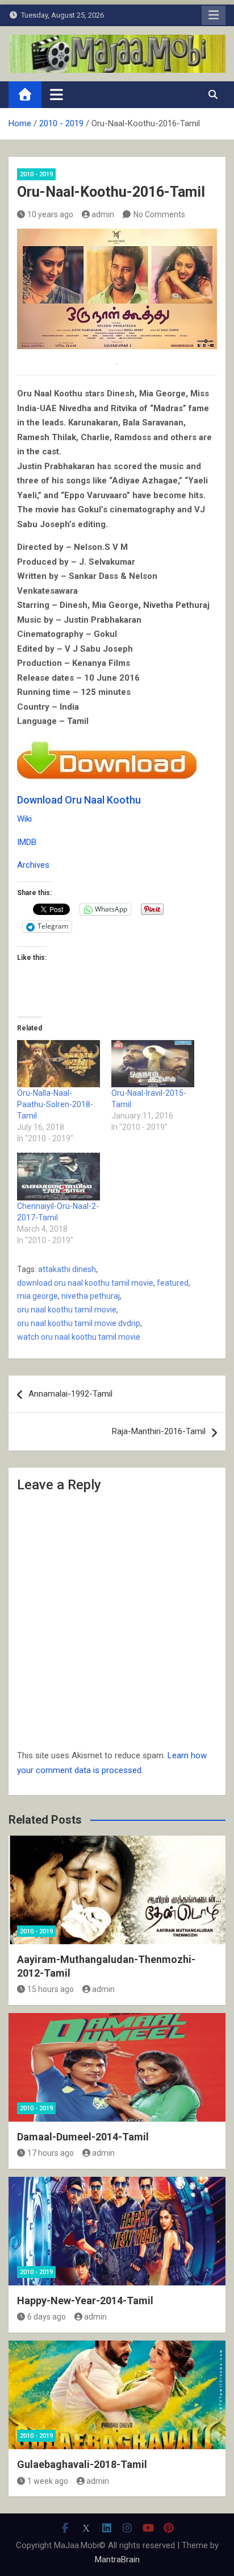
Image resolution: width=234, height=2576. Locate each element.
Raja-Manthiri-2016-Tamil (159, 1431)
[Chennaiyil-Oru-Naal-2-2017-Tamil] (58, 1176)
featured (173, 1283)
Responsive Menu (214, 15)
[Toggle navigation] (57, 94)
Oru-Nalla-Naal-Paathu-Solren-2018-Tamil (55, 1104)
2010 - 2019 (36, 174)
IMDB (27, 842)
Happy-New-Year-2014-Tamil (85, 2300)
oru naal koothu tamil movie (67, 1310)
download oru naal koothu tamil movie (85, 1283)
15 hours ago (51, 1989)
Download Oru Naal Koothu (79, 800)
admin (103, 214)
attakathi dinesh (67, 1269)
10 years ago (50, 214)
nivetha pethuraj (91, 1296)
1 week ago (48, 2481)
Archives (33, 865)
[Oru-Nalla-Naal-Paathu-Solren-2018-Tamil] (58, 1064)
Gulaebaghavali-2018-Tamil (82, 2464)
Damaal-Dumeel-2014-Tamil (83, 2137)
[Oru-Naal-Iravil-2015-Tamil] (153, 1064)
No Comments (159, 214)
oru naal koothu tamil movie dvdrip (79, 1323)
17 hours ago (51, 2153)
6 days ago (47, 2317)
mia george (37, 1296)
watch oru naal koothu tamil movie (79, 1337)
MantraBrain (117, 2560)
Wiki (24, 819)
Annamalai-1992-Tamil (70, 1394)
